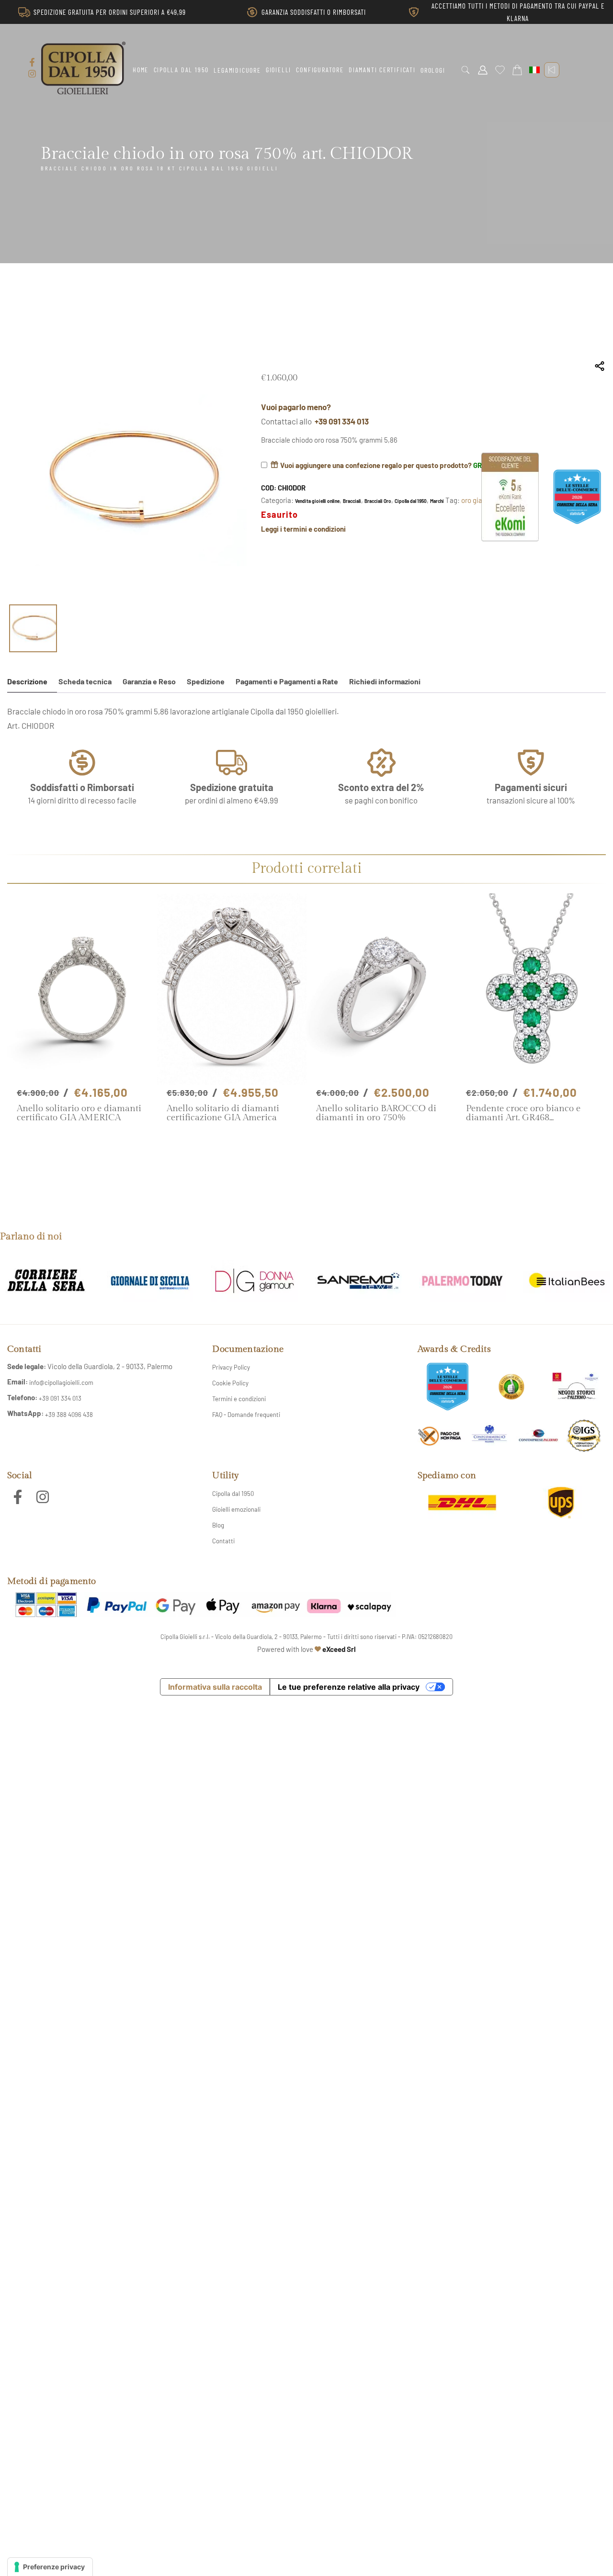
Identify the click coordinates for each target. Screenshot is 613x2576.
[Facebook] (32, 62)
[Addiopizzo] (440, 1435)
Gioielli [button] (278, 70)
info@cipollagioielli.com (61, 1383)
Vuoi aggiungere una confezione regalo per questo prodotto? (388, 465)
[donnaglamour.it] (255, 1282)
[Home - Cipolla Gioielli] (83, 68)
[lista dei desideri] (500, 70)
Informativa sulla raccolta (215, 1687)
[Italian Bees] (567, 1282)
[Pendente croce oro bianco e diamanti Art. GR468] (531, 989)
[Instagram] (32, 74)
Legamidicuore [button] (237, 70)
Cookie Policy (230, 1383)
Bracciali (352, 501)
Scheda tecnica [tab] (85, 681)
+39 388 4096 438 (69, 1415)
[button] (465, 70)
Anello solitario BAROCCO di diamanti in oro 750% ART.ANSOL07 (376, 1113)
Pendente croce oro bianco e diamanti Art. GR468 (523, 1113)
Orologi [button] (433, 70)
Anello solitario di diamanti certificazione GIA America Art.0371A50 (223, 1113)
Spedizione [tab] (206, 681)
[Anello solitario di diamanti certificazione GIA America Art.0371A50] (232, 989)
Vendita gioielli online (317, 501)
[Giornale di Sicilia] (150, 1282)
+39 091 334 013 (342, 421)
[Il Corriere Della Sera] (46, 1282)
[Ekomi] (510, 538)
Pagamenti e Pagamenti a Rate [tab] (287, 681)
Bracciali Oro (378, 501)
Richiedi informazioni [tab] (385, 681)
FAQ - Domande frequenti (246, 1415)
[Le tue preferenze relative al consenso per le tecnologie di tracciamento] (50, 2567)
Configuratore (320, 70)
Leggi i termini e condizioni (303, 529)
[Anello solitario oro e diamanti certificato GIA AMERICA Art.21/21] (82, 989)
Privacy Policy (231, 1367)
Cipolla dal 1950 (182, 70)
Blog (218, 1525)
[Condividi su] (600, 366)
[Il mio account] (483, 70)
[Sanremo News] (358, 1282)
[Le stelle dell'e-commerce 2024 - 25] (448, 1387)
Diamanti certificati (382, 70)
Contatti (223, 1541)
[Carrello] (517, 70)
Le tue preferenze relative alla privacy (349, 1687)
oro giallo (475, 500)
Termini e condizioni (239, 1399)
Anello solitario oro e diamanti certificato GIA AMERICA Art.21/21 (79, 1113)
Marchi (437, 501)
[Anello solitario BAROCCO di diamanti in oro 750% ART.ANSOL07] (381, 989)
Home (141, 70)
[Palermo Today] (462, 1282)
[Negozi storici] (576, 1387)
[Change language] (534, 70)
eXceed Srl (339, 1649)
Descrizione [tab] (27, 681)
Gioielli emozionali (236, 1509)
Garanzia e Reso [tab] (149, 681)
